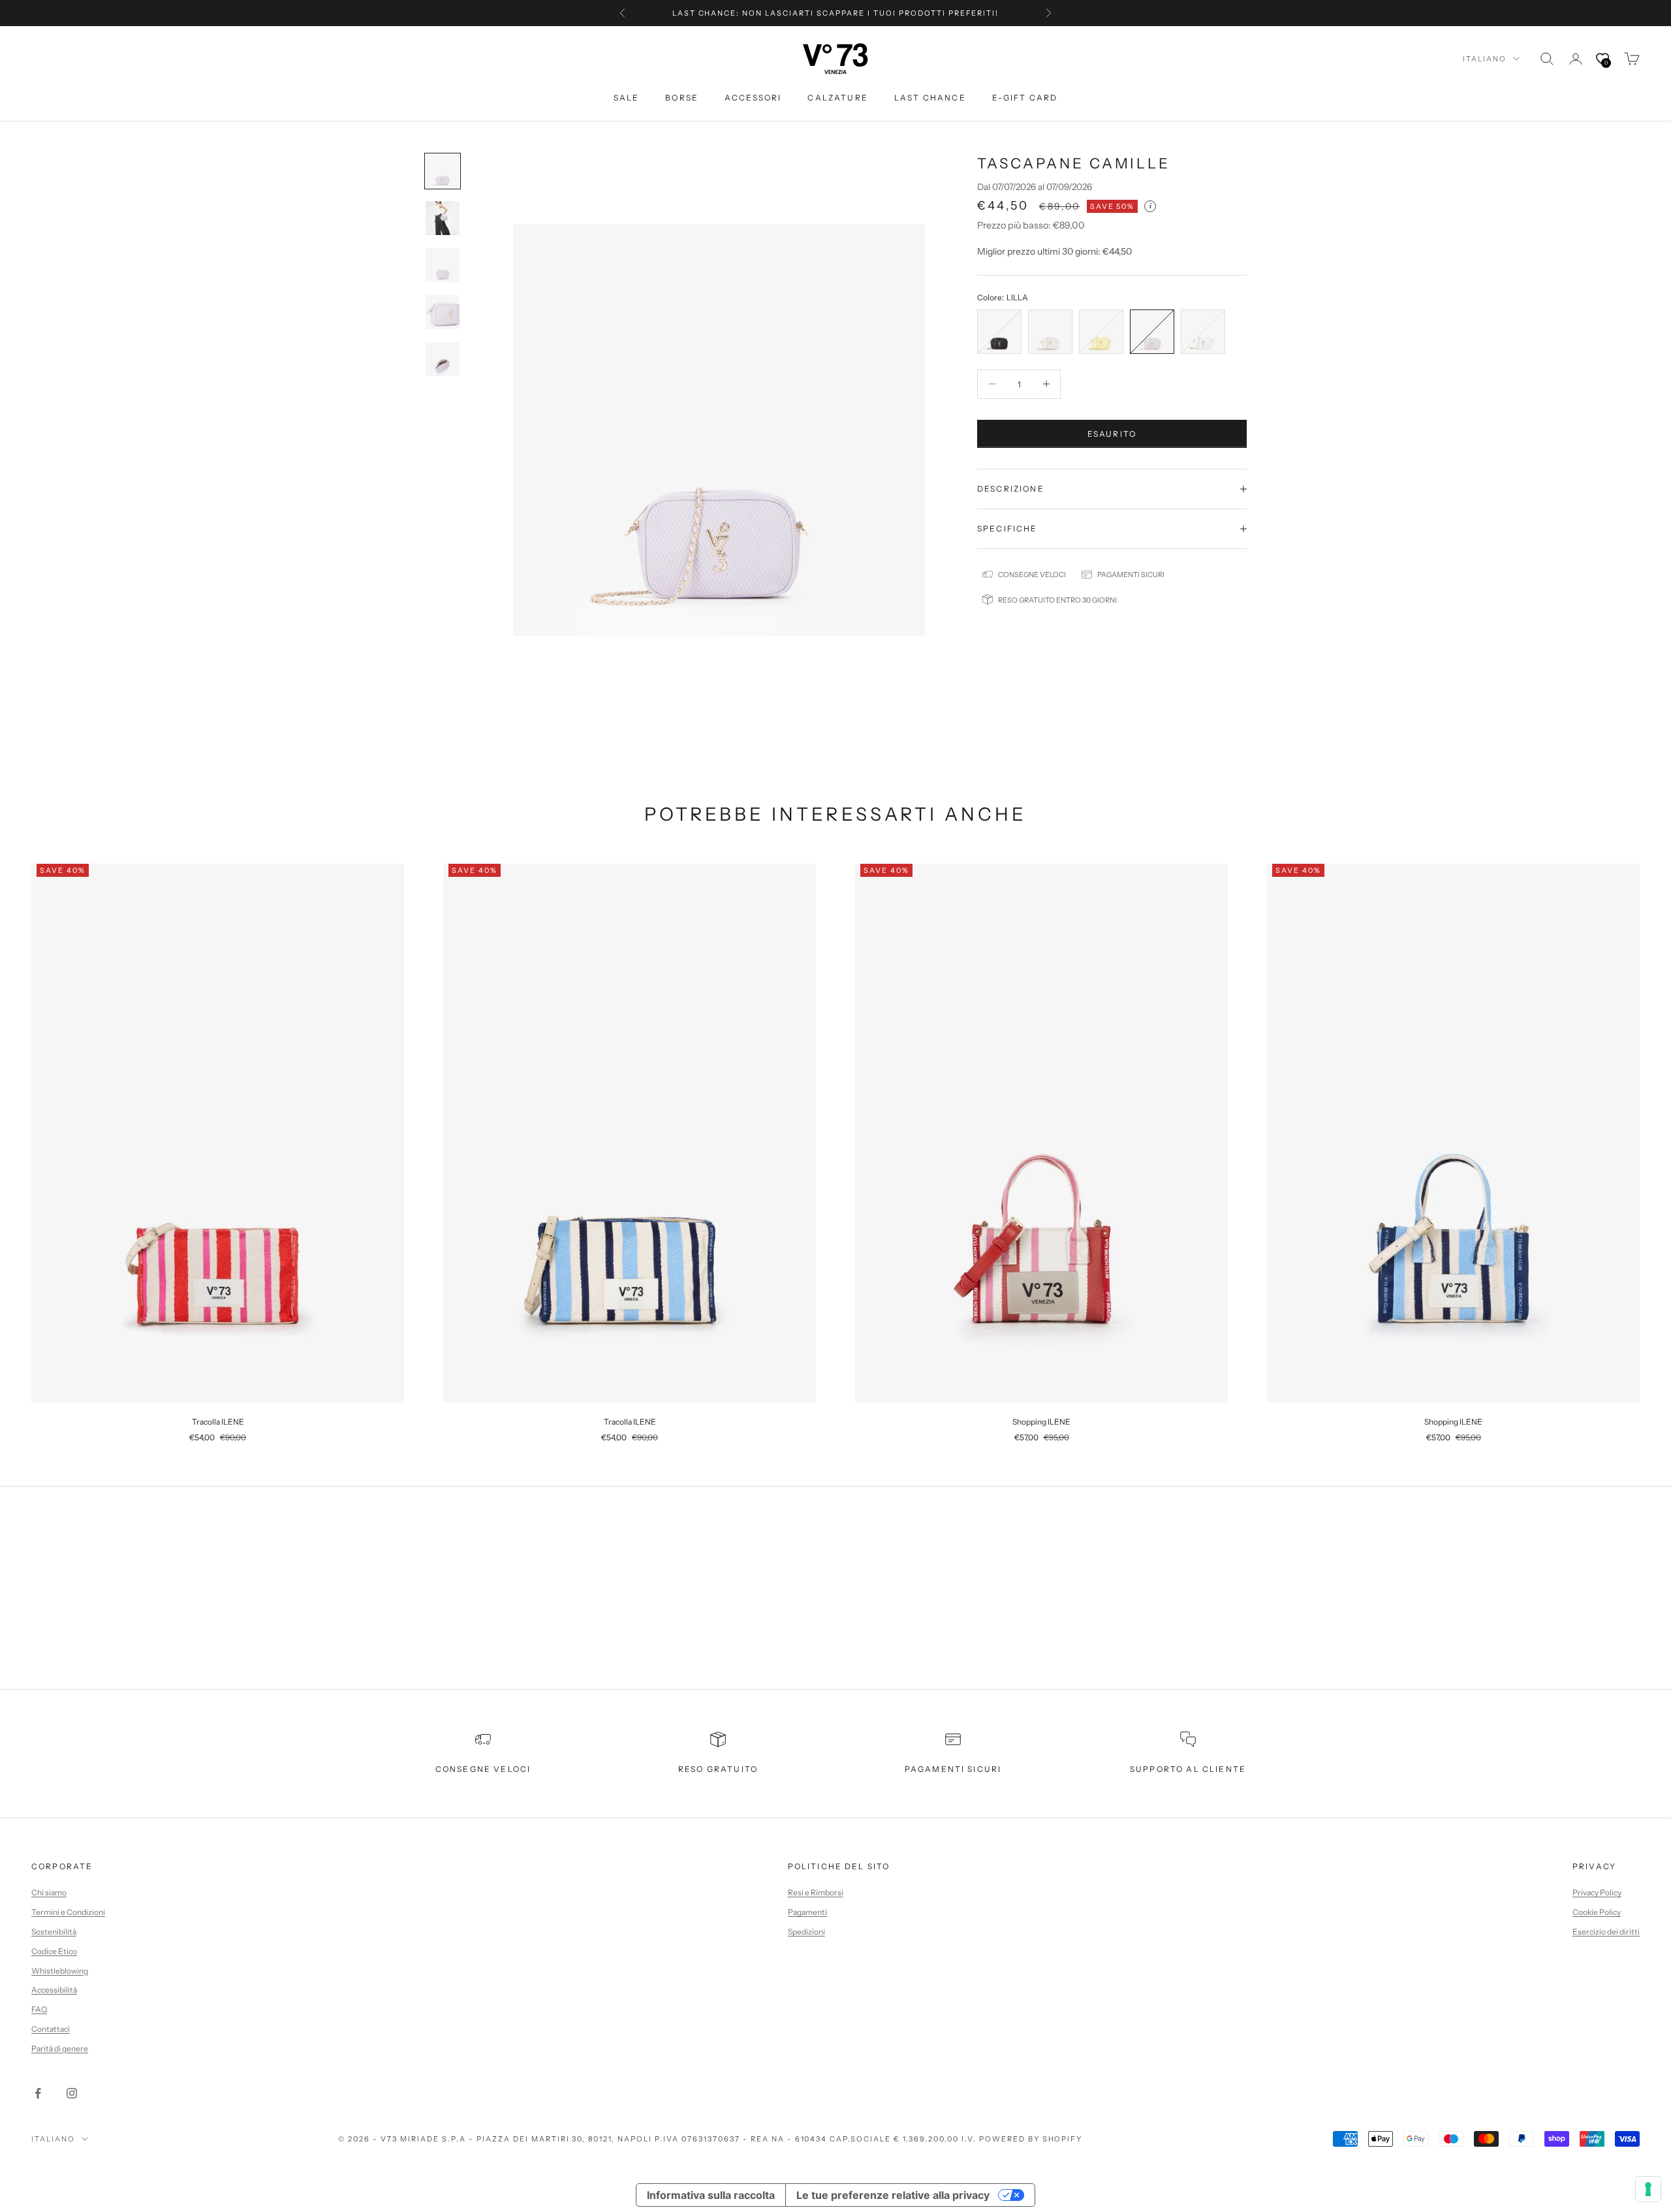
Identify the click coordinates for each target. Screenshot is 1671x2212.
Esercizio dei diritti (1606, 1932)
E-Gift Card (1025, 98)
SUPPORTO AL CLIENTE (1188, 1769)
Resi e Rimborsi (816, 1892)
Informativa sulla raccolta (711, 2195)
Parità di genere (60, 2048)
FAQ (39, 2009)
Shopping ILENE (1041, 1422)
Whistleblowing (60, 1971)
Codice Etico (54, 1951)
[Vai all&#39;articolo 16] (443, 171)
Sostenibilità (54, 1932)
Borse (682, 98)
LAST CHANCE (930, 98)
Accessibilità (54, 1990)
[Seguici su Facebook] (38, 2093)
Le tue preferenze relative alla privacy (893, 2195)
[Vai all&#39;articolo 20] (443, 359)
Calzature (837, 98)
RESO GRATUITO (718, 1769)
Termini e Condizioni (68, 1912)
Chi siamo (49, 1892)
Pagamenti (807, 1912)
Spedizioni (806, 1932)
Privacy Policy (1597, 1892)
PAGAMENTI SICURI (953, 1769)
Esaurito (1112, 433)
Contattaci (51, 2029)
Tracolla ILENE (218, 1422)
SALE (627, 98)
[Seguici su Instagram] (72, 2093)
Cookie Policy (1597, 1912)
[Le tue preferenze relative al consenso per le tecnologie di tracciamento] (1648, 2189)
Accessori (753, 98)
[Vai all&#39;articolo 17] (443, 218)
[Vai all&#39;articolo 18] (443, 265)
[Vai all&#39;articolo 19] (443, 312)
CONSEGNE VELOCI (483, 1769)
